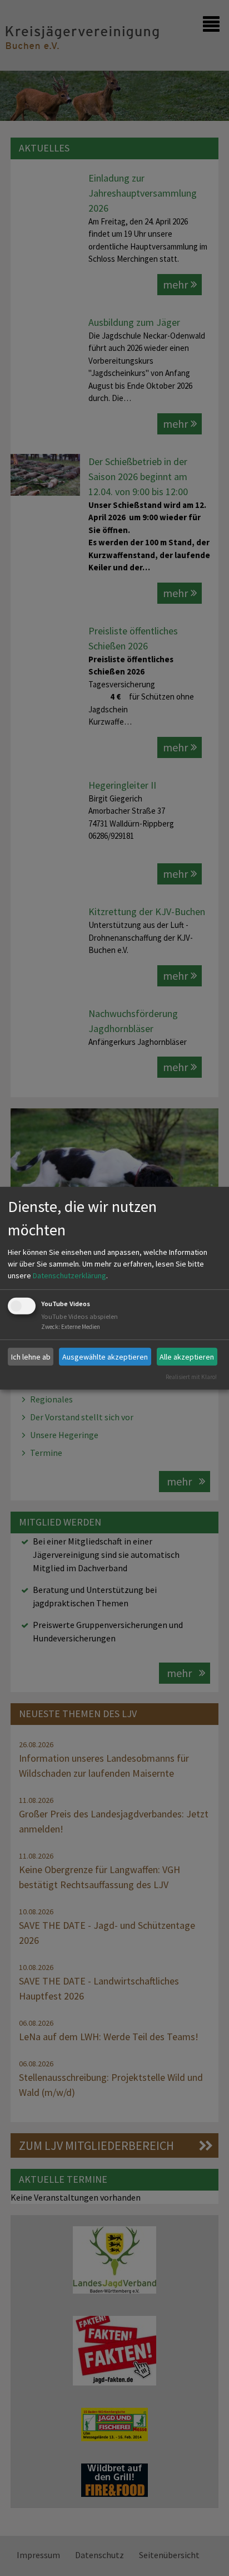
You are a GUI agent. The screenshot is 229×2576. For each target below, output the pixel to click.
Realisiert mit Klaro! (191, 1377)
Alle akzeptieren (187, 1356)
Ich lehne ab (31, 1356)
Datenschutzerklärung (69, 1275)
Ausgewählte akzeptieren (105, 1356)
